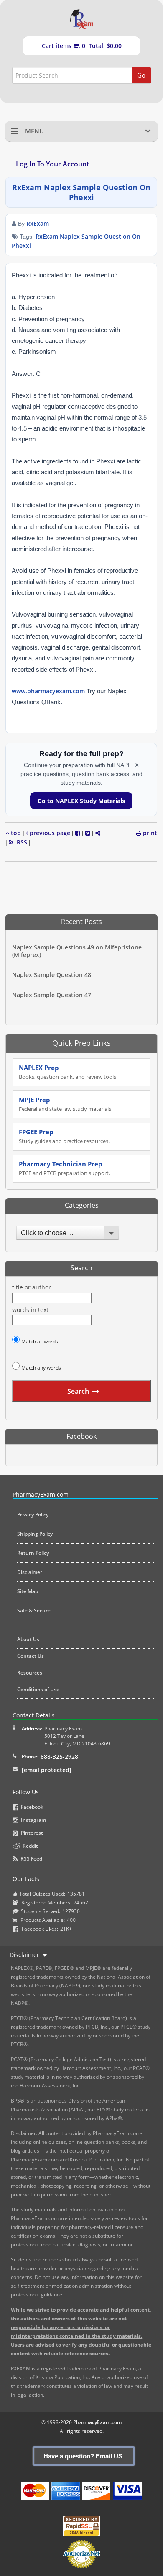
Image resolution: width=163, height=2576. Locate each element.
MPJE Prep (66, 1104)
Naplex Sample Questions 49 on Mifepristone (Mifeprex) (77, 951)
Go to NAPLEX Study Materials (81, 801)
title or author (32, 1287)
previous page (49, 833)
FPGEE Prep (64, 1136)
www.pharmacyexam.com (48, 691)
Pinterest (31, 1833)
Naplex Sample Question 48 (52, 975)
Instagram (32, 1820)
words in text (30, 1310)
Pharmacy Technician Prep (64, 1168)
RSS (20, 842)
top (15, 833)
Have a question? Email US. (84, 2456)
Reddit (29, 1846)
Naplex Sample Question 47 (52, 995)
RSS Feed (30, 1859)
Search (78, 1391)
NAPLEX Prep (68, 1072)
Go (141, 75)
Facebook (31, 1807)
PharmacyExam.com (97, 2422)
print (149, 833)
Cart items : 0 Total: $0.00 (82, 46)
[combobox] (65, 1233)
